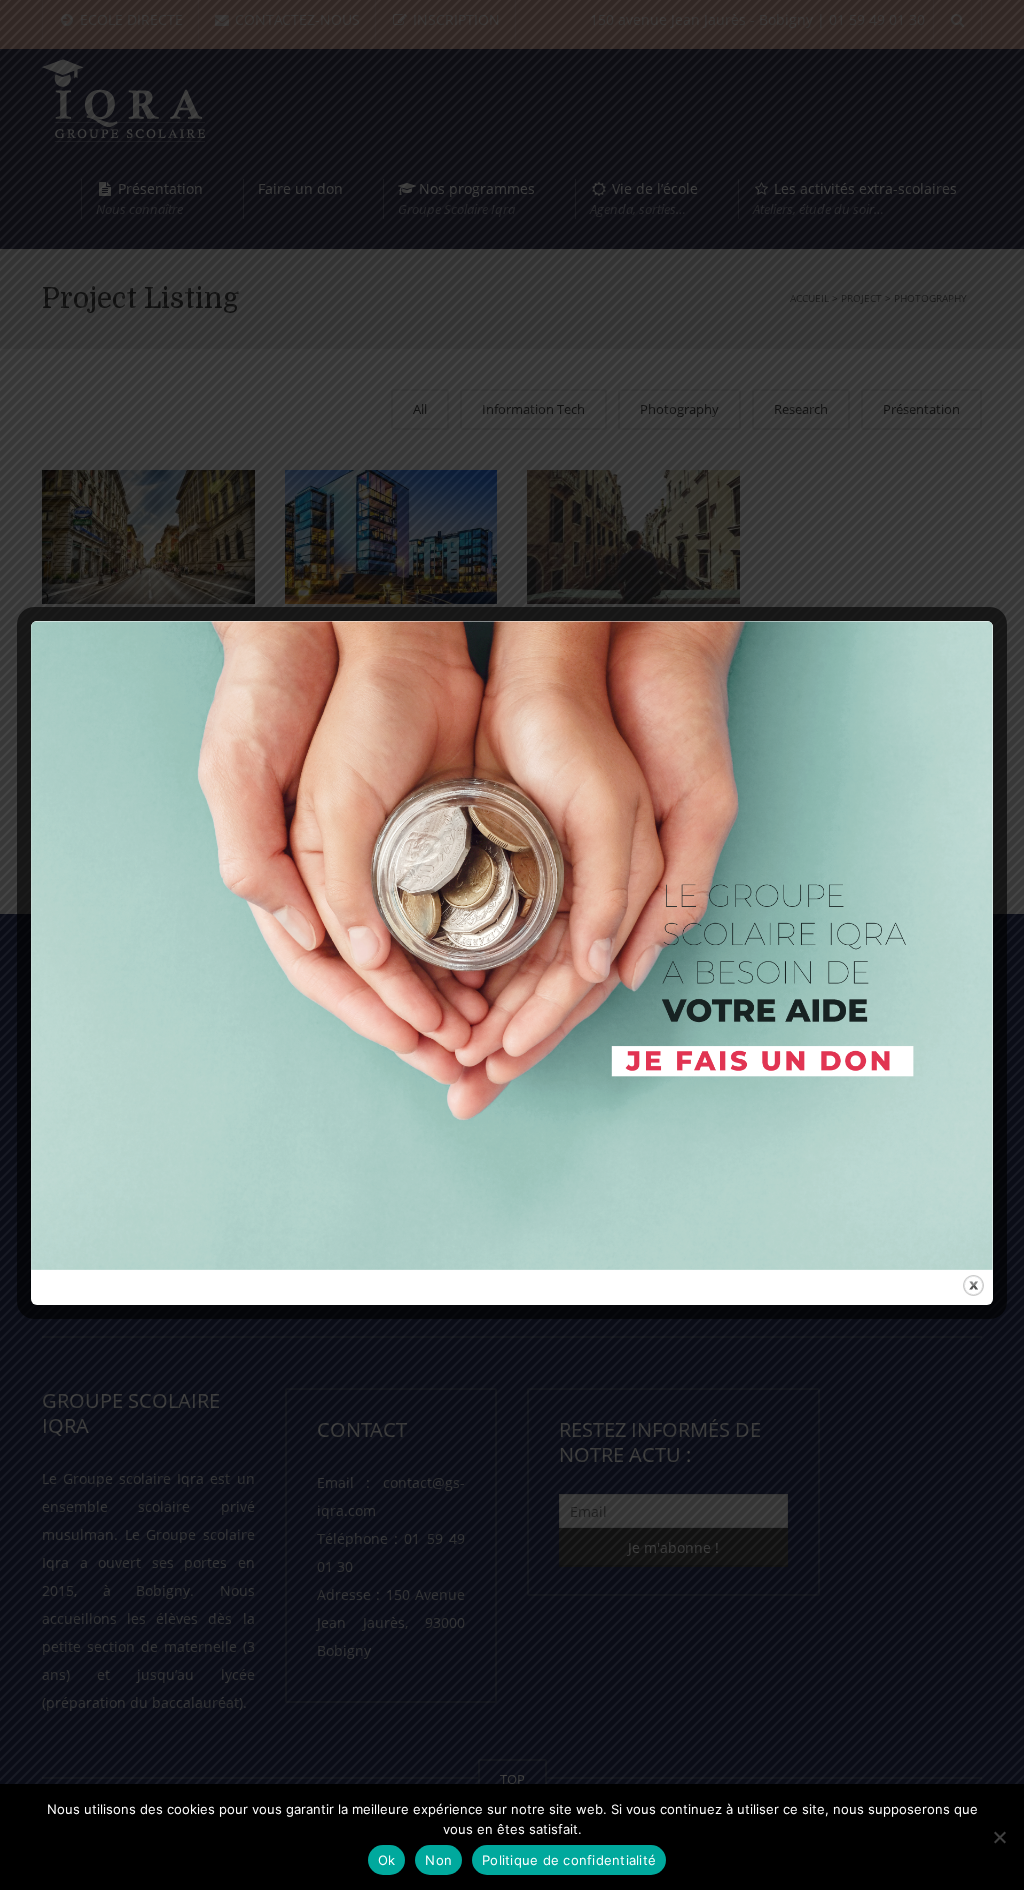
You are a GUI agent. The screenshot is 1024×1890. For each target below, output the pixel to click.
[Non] (999, 1837)
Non (438, 1860)
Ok (387, 1860)
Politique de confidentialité (569, 1860)
